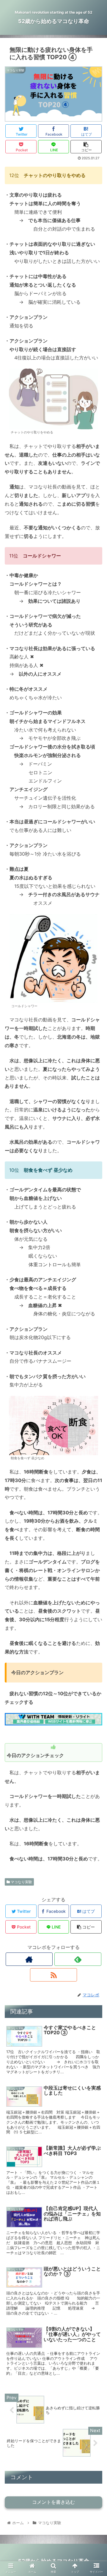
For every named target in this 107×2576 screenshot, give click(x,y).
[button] (96, 1311)
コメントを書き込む (53, 2502)
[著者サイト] (29, 1959)
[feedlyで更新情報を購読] (78, 1959)
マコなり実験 (21, 1882)
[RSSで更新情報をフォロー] (53, 1975)
